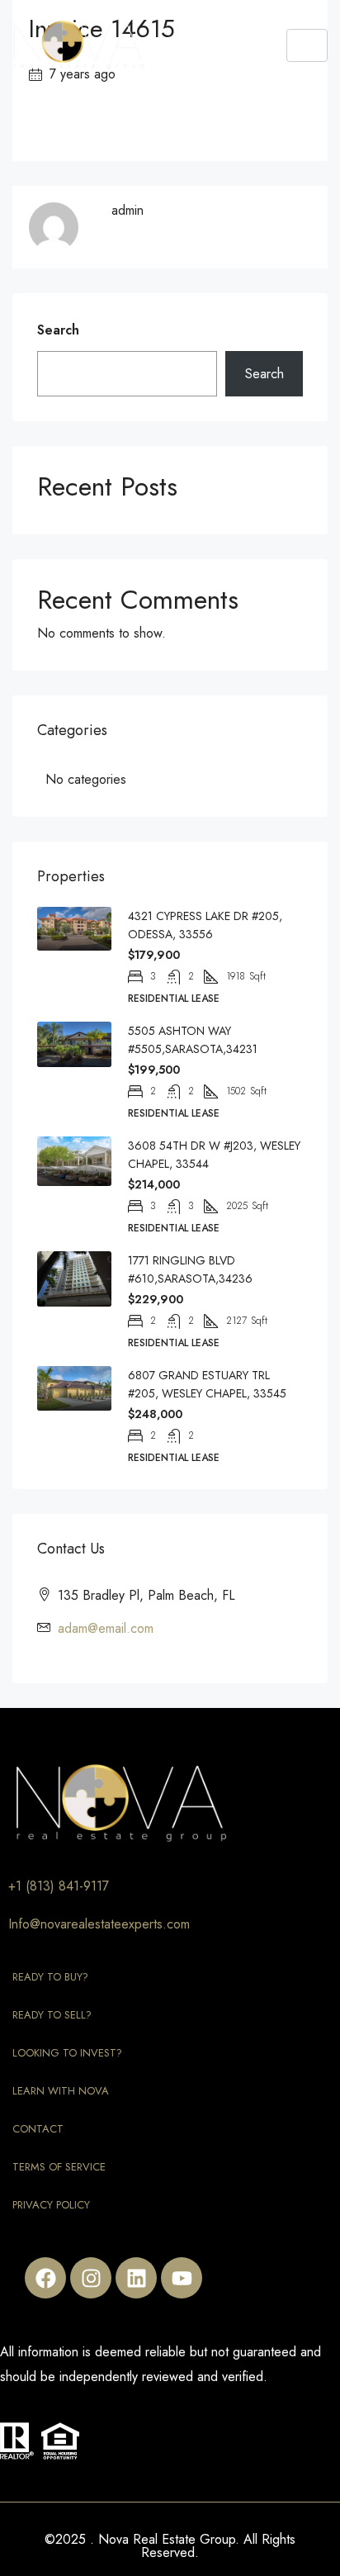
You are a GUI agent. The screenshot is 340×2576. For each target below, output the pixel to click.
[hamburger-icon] (307, 45)
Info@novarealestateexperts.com (99, 1924)
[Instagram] (91, 2278)
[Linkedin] (136, 2278)
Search (58, 330)
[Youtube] (182, 2278)
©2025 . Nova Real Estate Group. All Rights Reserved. (170, 2546)
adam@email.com (106, 1628)
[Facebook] (45, 2278)
